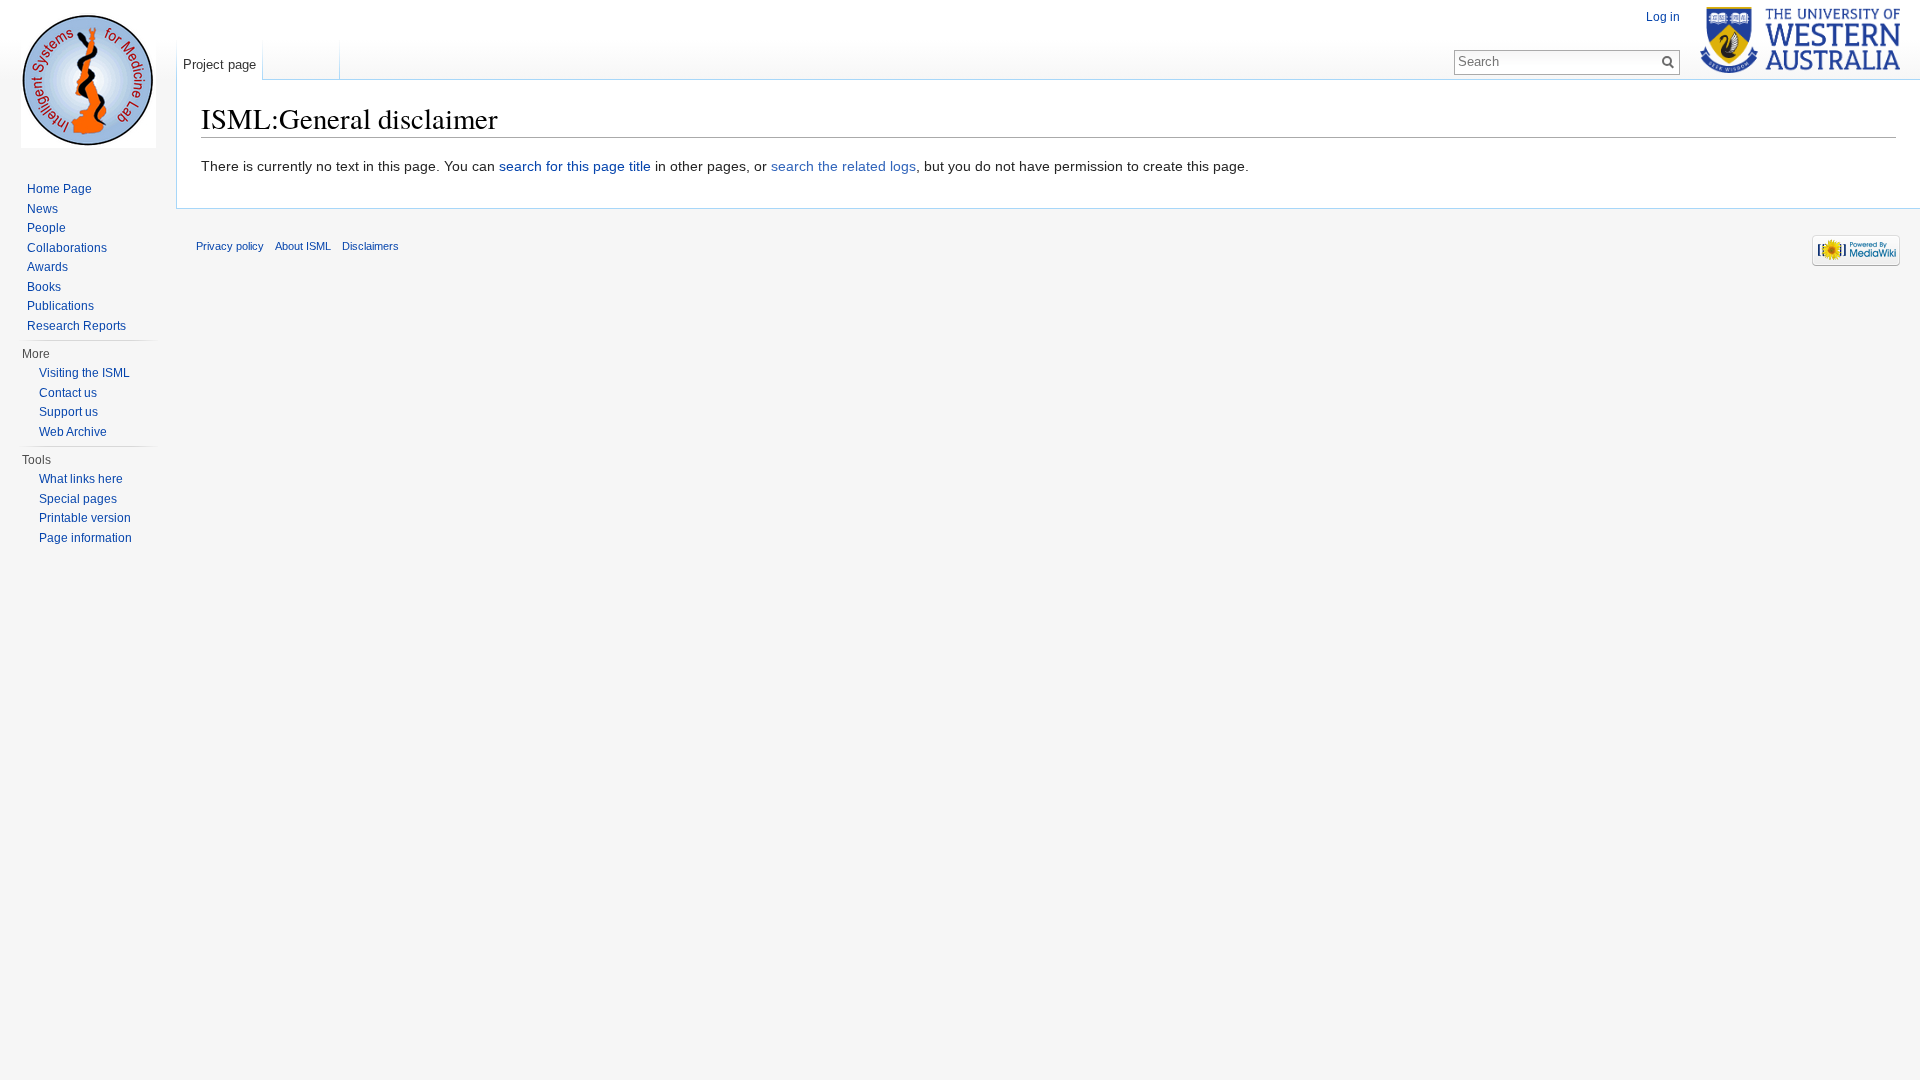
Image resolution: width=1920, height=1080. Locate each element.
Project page (219, 64)
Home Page (59, 189)
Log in (1663, 17)
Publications (60, 306)
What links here (81, 479)
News (42, 209)
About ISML (303, 246)
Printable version (85, 518)
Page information (85, 538)
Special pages (78, 499)
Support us (68, 412)
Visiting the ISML (84, 373)
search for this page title (575, 166)
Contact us (68, 393)
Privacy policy (230, 246)
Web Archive (73, 432)
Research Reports (76, 326)
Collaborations (67, 248)
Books (44, 287)
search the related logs (843, 166)
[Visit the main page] (88, 80)
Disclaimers (370, 246)
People (46, 228)
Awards (47, 267)
